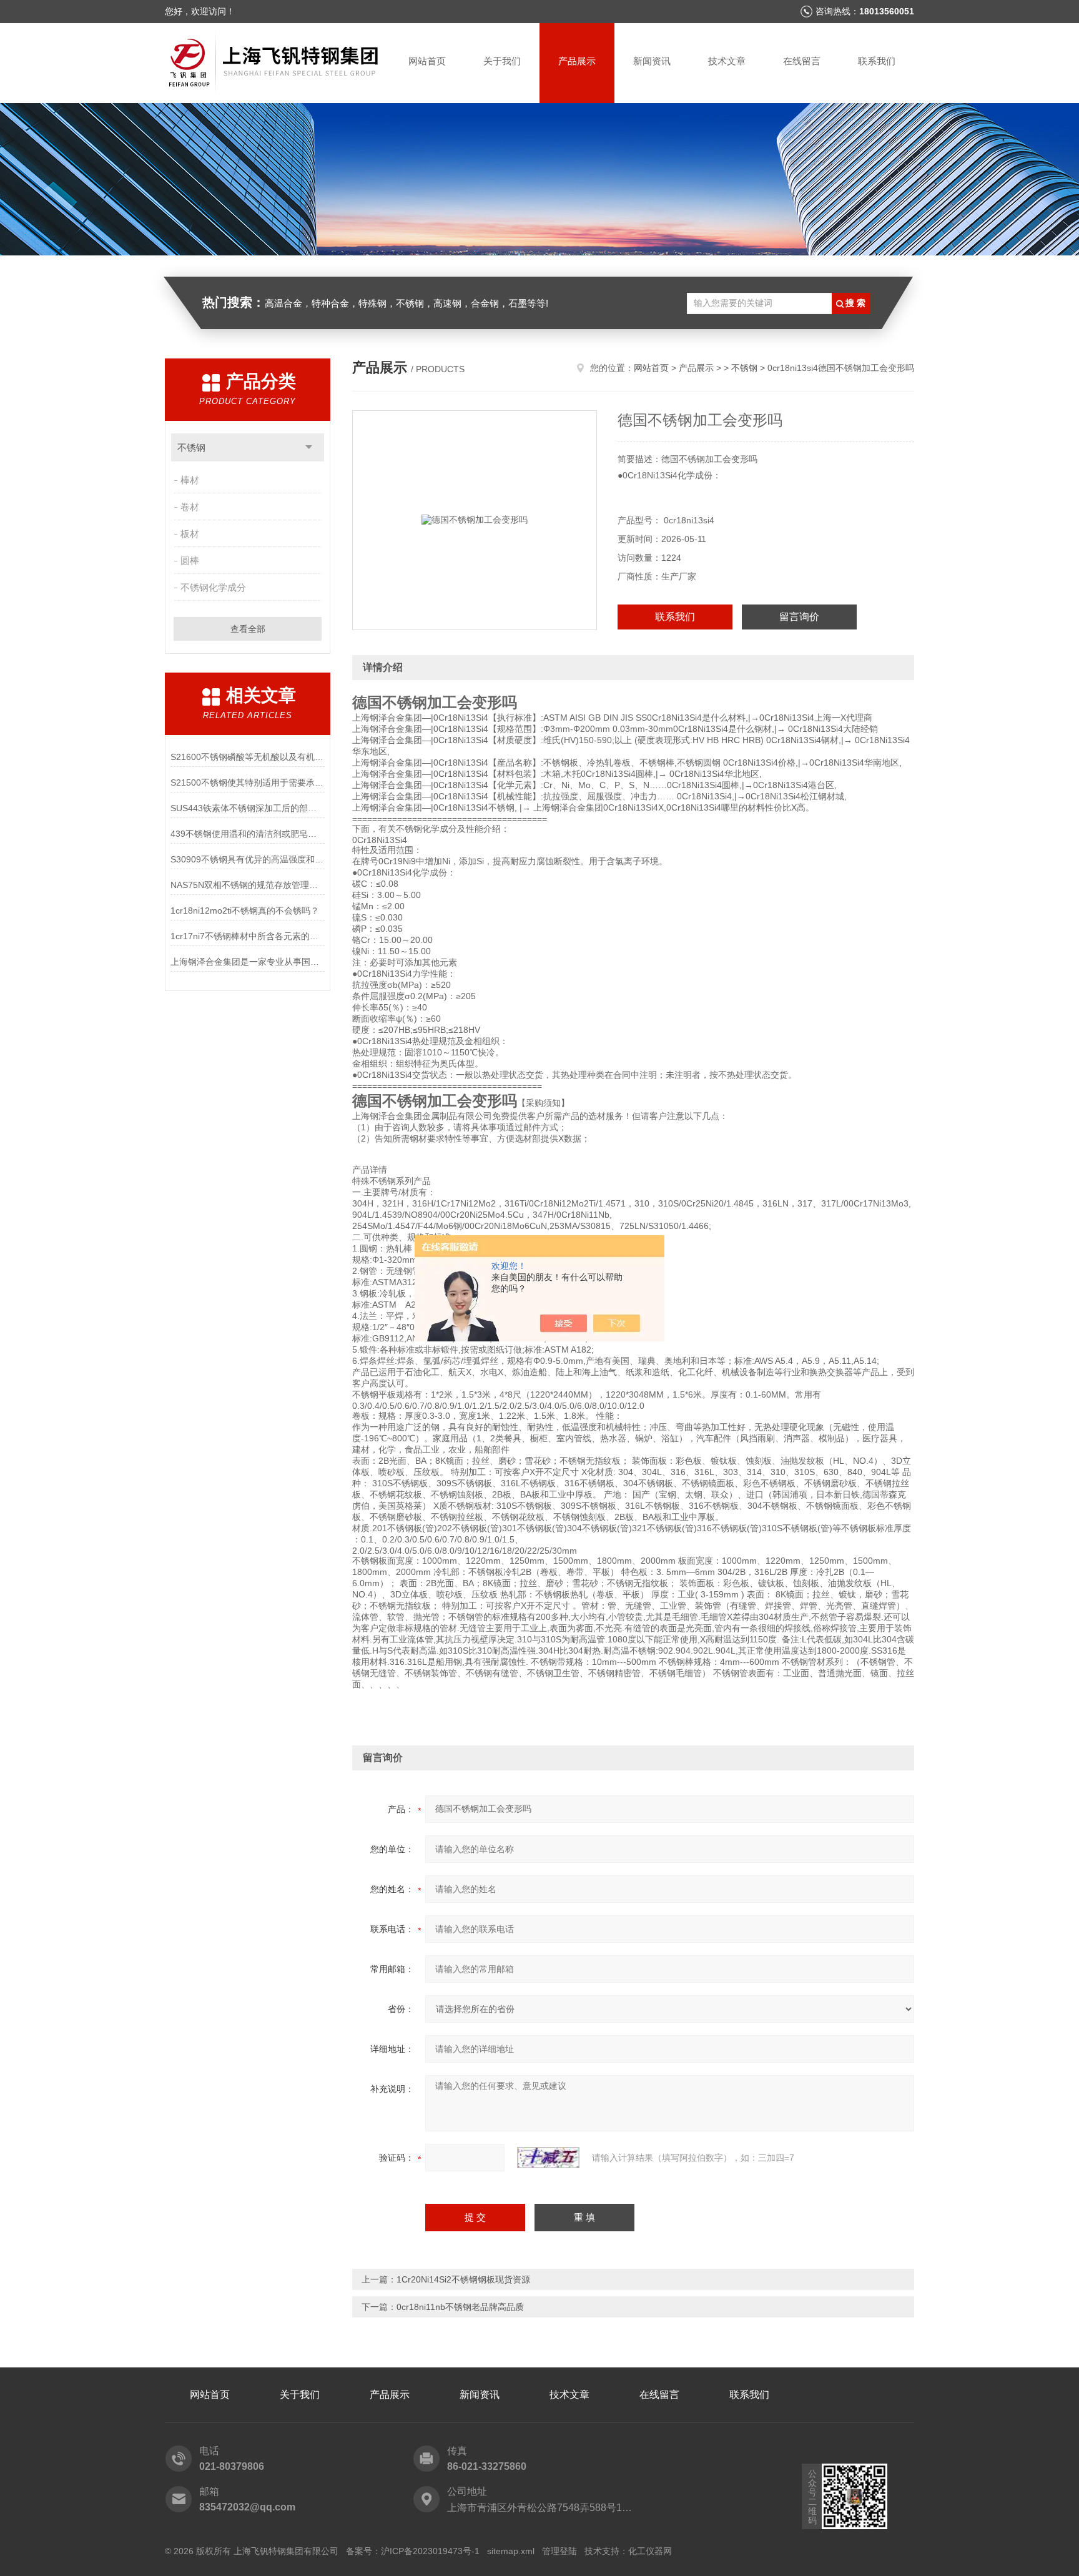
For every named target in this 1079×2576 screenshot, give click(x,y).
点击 (309, 447)
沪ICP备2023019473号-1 (430, 2551)
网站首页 (427, 61)
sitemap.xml (511, 2551)
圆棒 (190, 560)
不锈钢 (191, 447)
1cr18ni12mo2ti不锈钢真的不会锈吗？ (245, 910)
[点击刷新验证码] (548, 2158)
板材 (190, 534)
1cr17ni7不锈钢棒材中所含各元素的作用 (248, 936)
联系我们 (877, 61)
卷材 (190, 507)
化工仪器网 (650, 2551)
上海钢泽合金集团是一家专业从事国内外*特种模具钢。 (248, 962)
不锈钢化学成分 (213, 587)
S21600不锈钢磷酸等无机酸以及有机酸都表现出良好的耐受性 (248, 757)
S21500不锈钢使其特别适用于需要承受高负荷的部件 (248, 782)
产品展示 (577, 61)
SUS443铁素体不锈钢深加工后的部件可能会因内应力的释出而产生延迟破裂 (248, 808)
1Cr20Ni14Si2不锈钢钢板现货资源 (463, 2279)
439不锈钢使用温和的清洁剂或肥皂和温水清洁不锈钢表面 (248, 834)
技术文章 (727, 61)
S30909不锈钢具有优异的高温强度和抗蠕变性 (248, 859)
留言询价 (799, 617)
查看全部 (248, 629)
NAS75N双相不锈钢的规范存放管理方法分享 (248, 885)
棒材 (190, 480)
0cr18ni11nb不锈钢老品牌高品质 (460, 2307)
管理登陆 (559, 2551)
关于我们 (502, 61)
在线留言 (802, 61)
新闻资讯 (652, 61)
